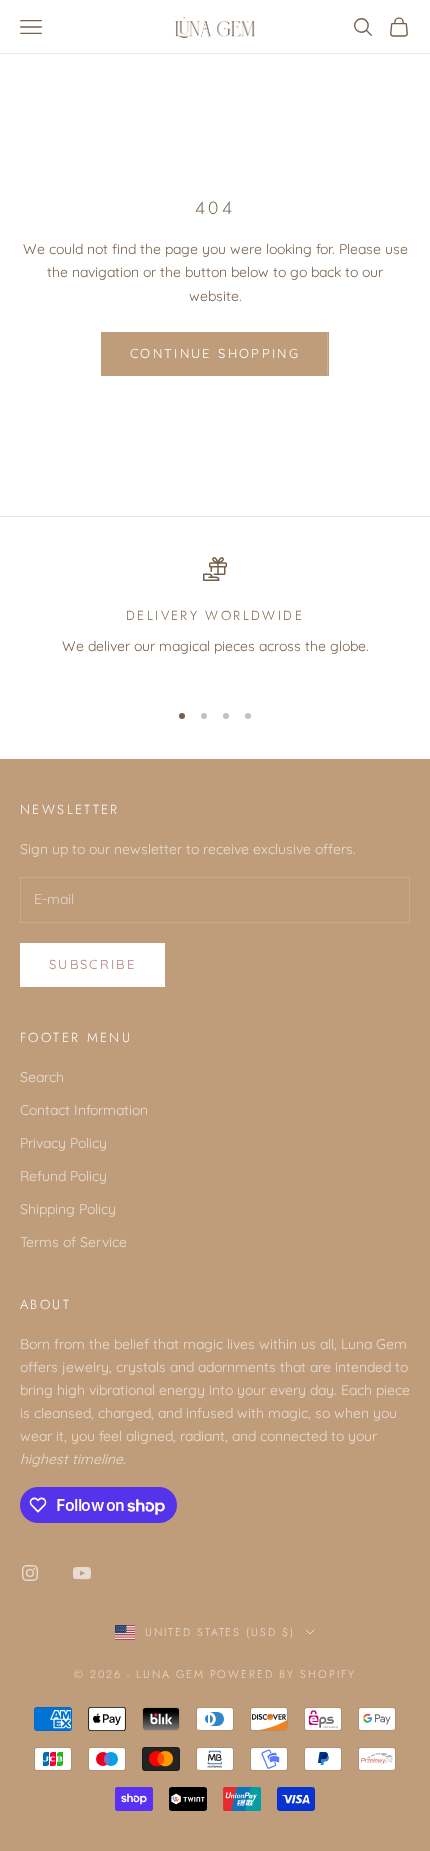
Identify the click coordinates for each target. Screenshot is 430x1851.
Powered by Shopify (283, 1674)
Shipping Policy (68, 1209)
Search (42, 1077)
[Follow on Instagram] (30, 1573)
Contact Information (84, 1110)
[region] (215, 619)
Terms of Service (73, 1242)
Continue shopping (215, 353)
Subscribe (92, 964)
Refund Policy (63, 1176)
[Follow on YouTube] (82, 1573)
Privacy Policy (63, 1143)
